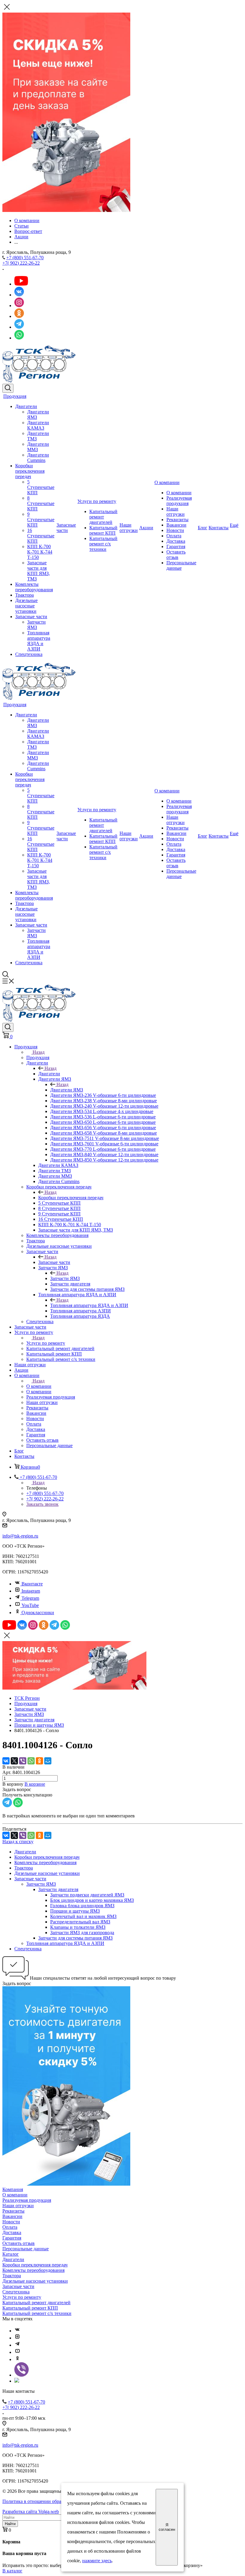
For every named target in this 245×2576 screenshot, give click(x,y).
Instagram (31, 1591)
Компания (13, 2189)
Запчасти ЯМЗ (36, 625)
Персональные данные (181, 565)
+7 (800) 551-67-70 (25, 258)
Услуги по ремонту (97, 501)
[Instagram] (17, 2338)
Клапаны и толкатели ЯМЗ (78, 1927)
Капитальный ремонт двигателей (103, 517)
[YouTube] (17, 2352)
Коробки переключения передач (30, 471)
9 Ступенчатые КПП (41, 520)
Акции (146, 528)
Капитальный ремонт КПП (103, 530)
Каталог (11, 2254)
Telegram (30, 1598)
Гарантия (176, 546)
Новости (175, 530)
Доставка (176, 541)
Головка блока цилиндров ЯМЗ (82, 1906)
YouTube (30, 1605)
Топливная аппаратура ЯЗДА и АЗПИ (39, 641)
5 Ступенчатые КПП (41, 487)
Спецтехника (29, 654)
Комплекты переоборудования (34, 587)
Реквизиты (177, 520)
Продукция (15, 396)
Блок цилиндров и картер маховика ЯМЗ (92, 1900)
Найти (10, 2524)
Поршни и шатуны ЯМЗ (75, 1911)
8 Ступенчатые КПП (41, 503)
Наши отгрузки (129, 528)
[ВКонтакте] (6, 1761)
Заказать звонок (42, 1504)
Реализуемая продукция (179, 501)
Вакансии (176, 525)
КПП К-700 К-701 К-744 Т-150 (40, 552)
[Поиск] (8, 388)
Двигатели (26, 406)
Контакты (219, 528)
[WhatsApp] (31, 1761)
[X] (14, 1761)
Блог (203, 528)
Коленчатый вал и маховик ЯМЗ (83, 1916)
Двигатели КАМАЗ (38, 425)
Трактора (24, 595)
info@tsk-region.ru (20, 1536)
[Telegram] (17, 2345)
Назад (39, 1052)
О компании (167, 482)
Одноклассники (38, 1613)
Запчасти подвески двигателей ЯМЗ (87, 1895)
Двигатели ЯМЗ (67, 1090)
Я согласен (167, 2527)
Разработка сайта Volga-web (31, 2511)
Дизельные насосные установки (26, 606)
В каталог (12, 2571)
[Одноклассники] (39, 1761)
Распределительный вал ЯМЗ (80, 1922)
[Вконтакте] (17, 2331)
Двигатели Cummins (38, 458)
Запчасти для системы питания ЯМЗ (75, 1938)
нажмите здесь (97, 2561)
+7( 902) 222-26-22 (21, 263)
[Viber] (23, 1761)
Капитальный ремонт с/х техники (103, 544)
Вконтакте (32, 1584)
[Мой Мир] (48, 1761)
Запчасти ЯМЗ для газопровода (82, 1933)
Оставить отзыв (176, 555)
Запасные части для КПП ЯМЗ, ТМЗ (39, 571)
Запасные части (31, 617)
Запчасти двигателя (58, 1889)
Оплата (174, 536)
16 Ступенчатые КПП (41, 536)
